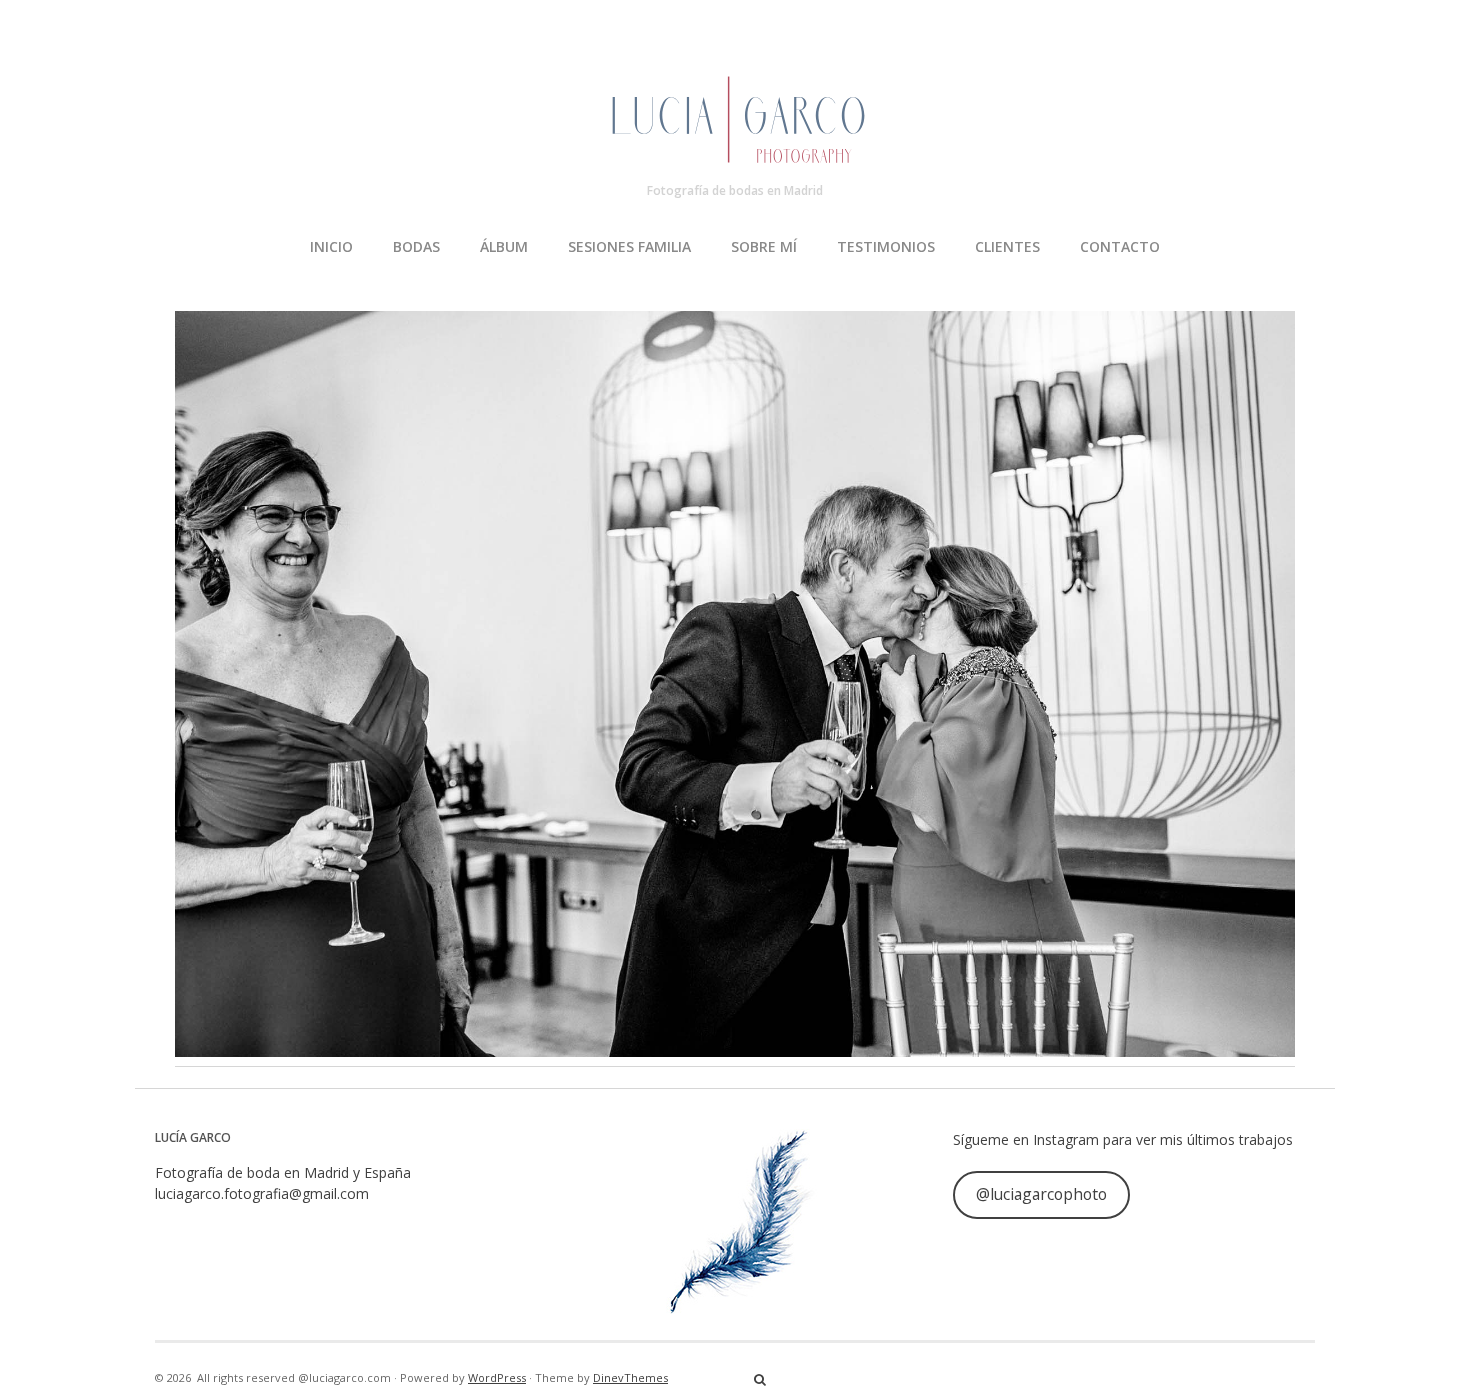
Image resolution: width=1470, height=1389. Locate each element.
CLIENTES (1007, 246)
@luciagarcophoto (1041, 1194)
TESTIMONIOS (886, 246)
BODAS (416, 246)
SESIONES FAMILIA (629, 246)
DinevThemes (630, 1377)
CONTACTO (1120, 246)
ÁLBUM (504, 246)
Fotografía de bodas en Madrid (735, 190)
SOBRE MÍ (764, 246)
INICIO (331, 246)
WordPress (497, 1377)
